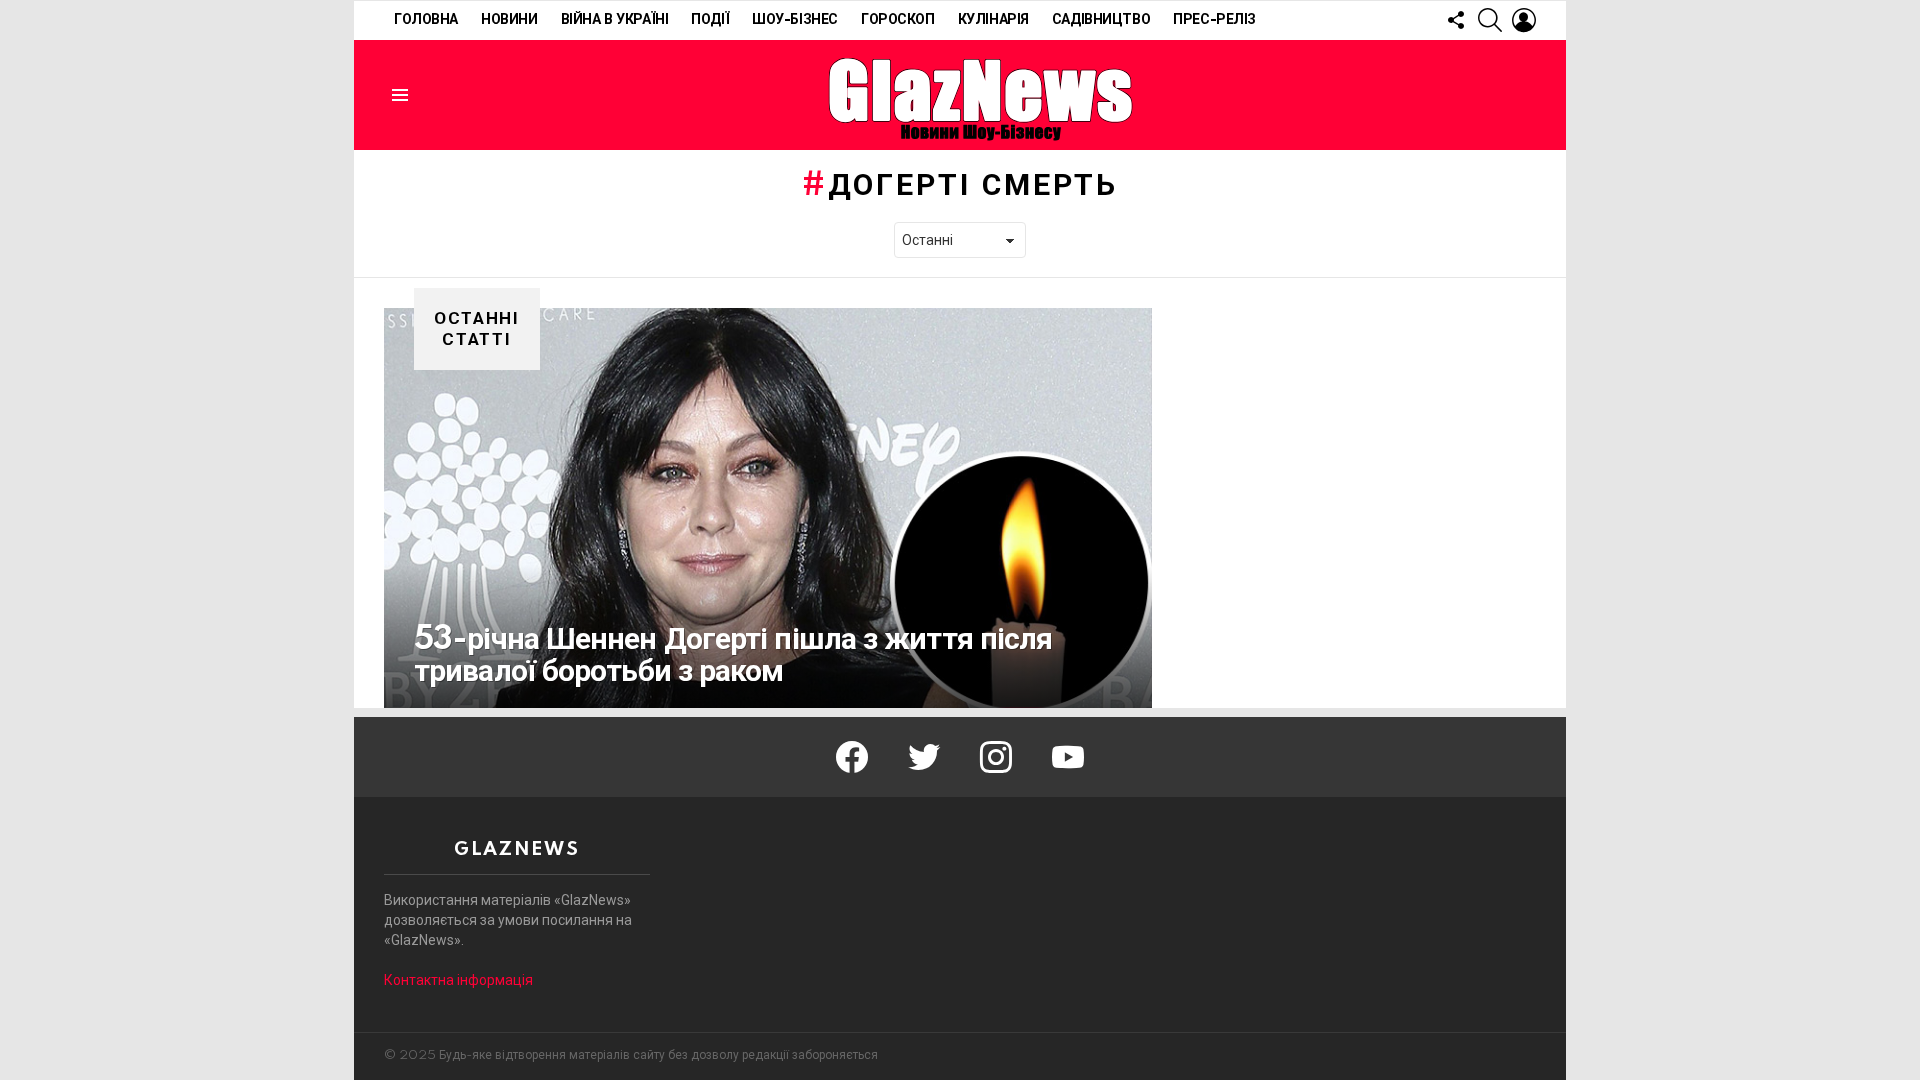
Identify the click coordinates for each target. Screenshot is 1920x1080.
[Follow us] (1456, 20)
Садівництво (1101, 20)
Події (710, 20)
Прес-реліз (1214, 20)
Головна (426, 20)
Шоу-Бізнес (795, 20)
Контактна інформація (458, 980)
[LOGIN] (1524, 20)
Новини (509, 20)
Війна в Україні (615, 20)
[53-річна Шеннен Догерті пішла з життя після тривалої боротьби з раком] (768, 508)
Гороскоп (898, 20)
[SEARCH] (1490, 20)
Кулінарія (993, 20)
